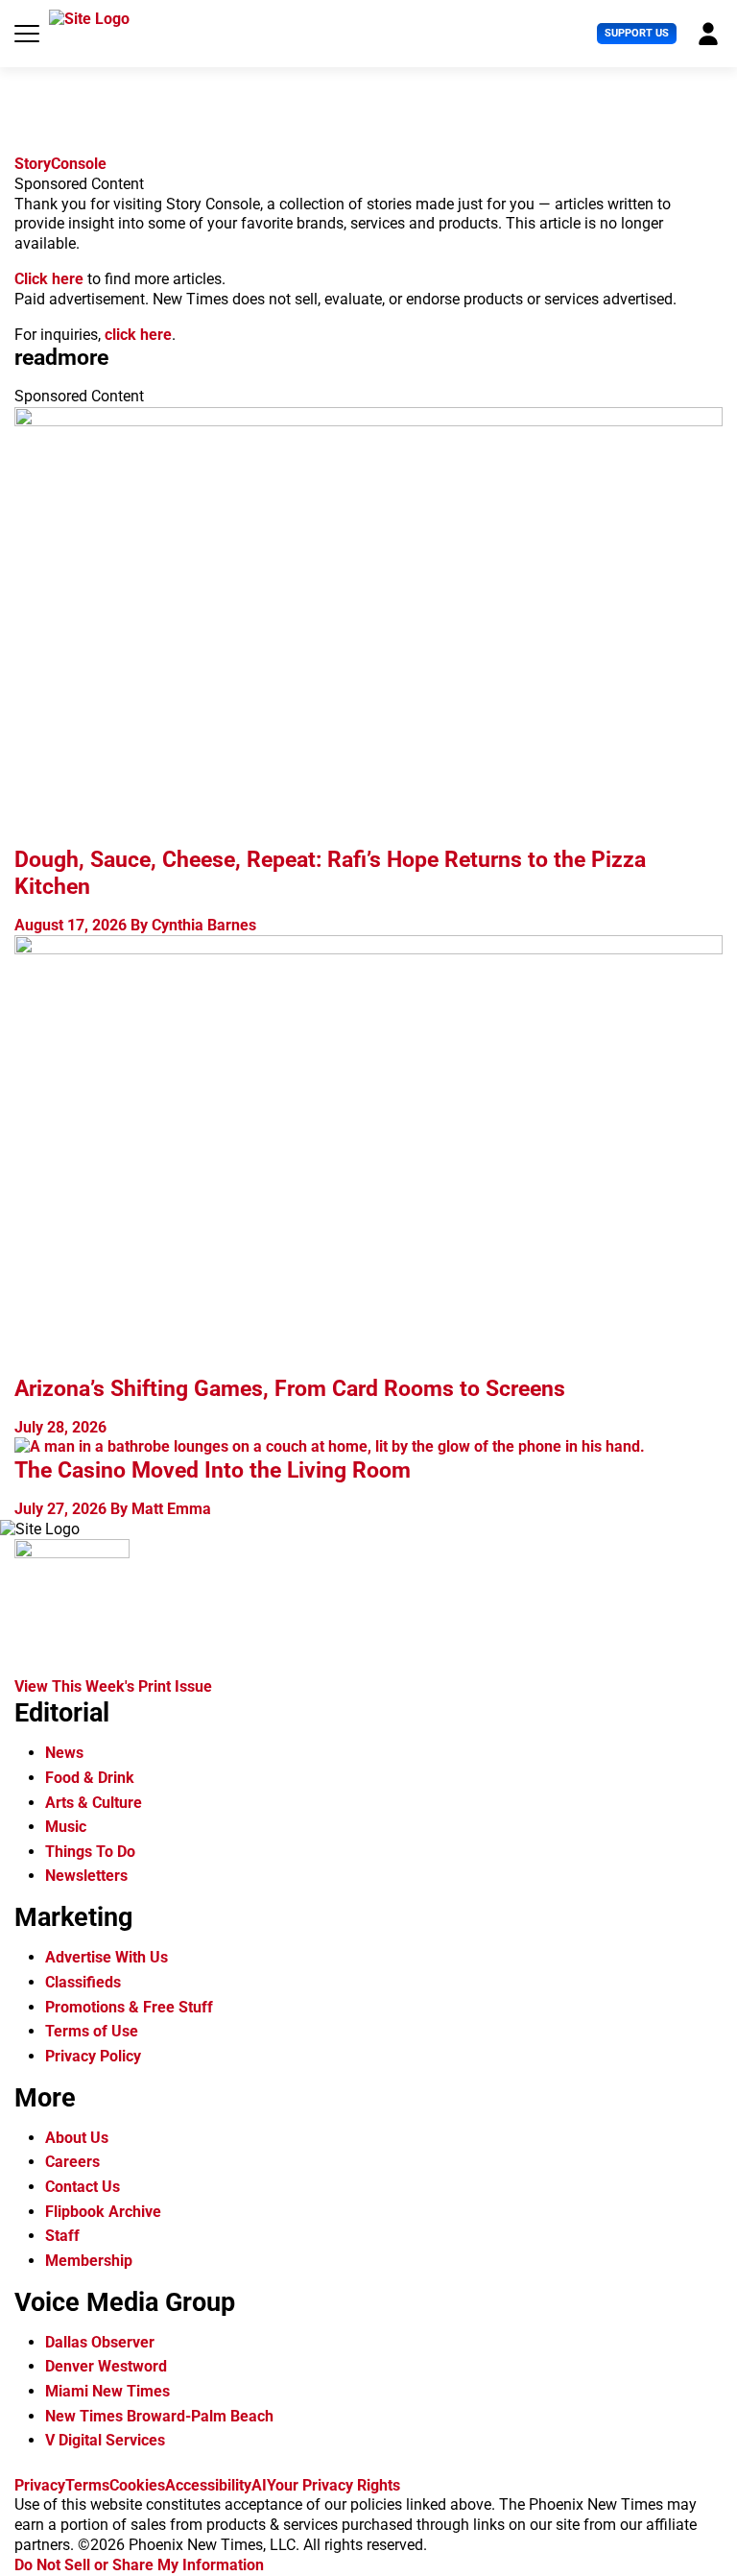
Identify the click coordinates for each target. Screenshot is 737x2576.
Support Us (637, 33)
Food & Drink (90, 1778)
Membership (89, 2261)
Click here (49, 279)
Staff (62, 2236)
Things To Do (90, 1852)
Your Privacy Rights (333, 2485)
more (61, 358)
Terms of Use (92, 2031)
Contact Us (83, 2187)
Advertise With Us (107, 1957)
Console (60, 164)
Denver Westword (106, 2366)
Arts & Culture (94, 1803)
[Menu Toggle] (27, 34)
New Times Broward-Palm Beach (159, 2416)
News (64, 1753)
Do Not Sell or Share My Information (139, 2565)
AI (259, 2485)
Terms (87, 2485)
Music (66, 1827)
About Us (77, 2138)
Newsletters (86, 1876)
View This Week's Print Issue (113, 1686)
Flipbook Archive (103, 2212)
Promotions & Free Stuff (129, 2007)
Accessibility (208, 2485)
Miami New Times (107, 2391)
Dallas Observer (100, 2342)
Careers (72, 2162)
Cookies (137, 2485)
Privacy (40, 2485)
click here (138, 335)
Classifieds (83, 1982)
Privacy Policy (93, 2056)
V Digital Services (105, 2440)
